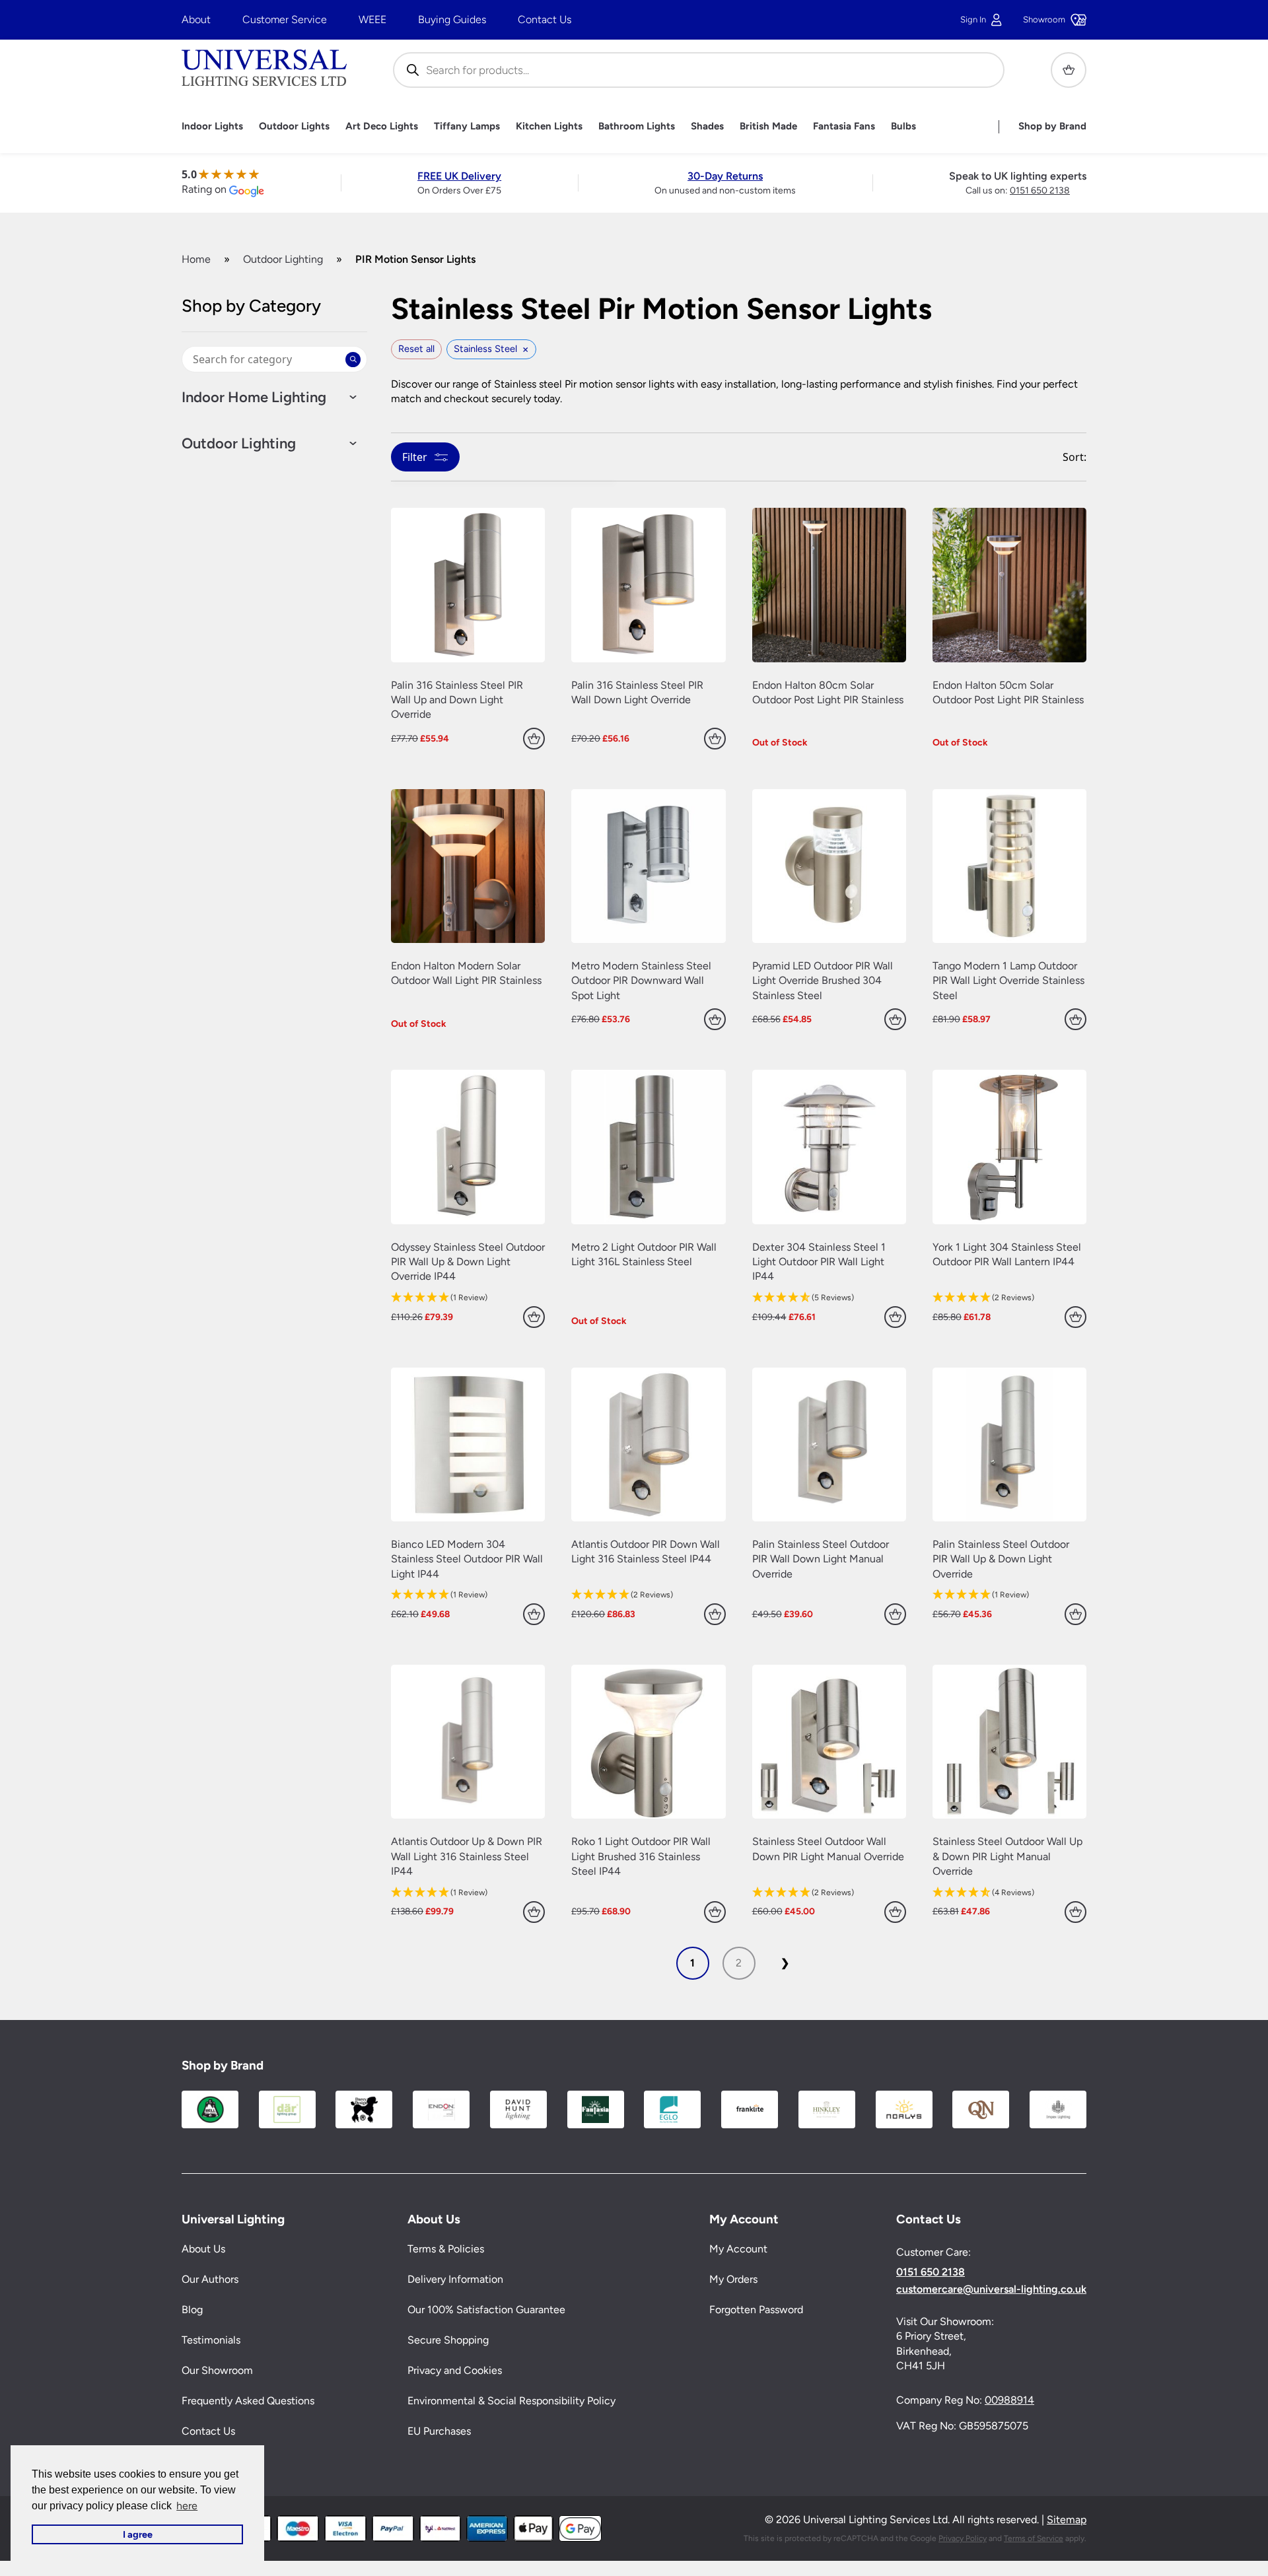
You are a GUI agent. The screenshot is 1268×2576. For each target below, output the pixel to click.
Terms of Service (1034, 2538)
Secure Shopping (448, 2340)
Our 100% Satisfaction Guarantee (486, 2310)
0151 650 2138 (1040, 191)
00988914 (1009, 2400)
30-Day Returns (725, 176)
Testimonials (211, 2340)
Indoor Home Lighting (254, 398)
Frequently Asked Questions (248, 2401)
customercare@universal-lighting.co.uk (991, 2289)
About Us (203, 2249)
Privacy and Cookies (455, 2370)
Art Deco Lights (382, 126)
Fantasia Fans (844, 126)
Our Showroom (217, 2370)
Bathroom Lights (637, 126)
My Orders (733, 2279)
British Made (768, 126)
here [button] (187, 2506)
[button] (468, 1298)
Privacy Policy (963, 2538)
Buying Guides (452, 19)
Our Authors (210, 2279)
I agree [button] (138, 2534)
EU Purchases (439, 2431)
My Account (738, 2249)
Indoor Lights (212, 126)
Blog (192, 2310)
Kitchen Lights (549, 126)
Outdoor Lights (294, 126)
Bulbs (903, 126)
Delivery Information (455, 2279)
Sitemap (1067, 2520)
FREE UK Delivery (459, 176)
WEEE (372, 19)
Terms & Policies (446, 2249)
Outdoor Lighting (283, 259)
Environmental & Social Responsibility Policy (511, 2401)
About (196, 19)
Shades (707, 126)
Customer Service (285, 19)
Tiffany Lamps (467, 126)
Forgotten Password (756, 2310)
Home (196, 259)
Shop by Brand (1052, 126)
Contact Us (545, 19)
